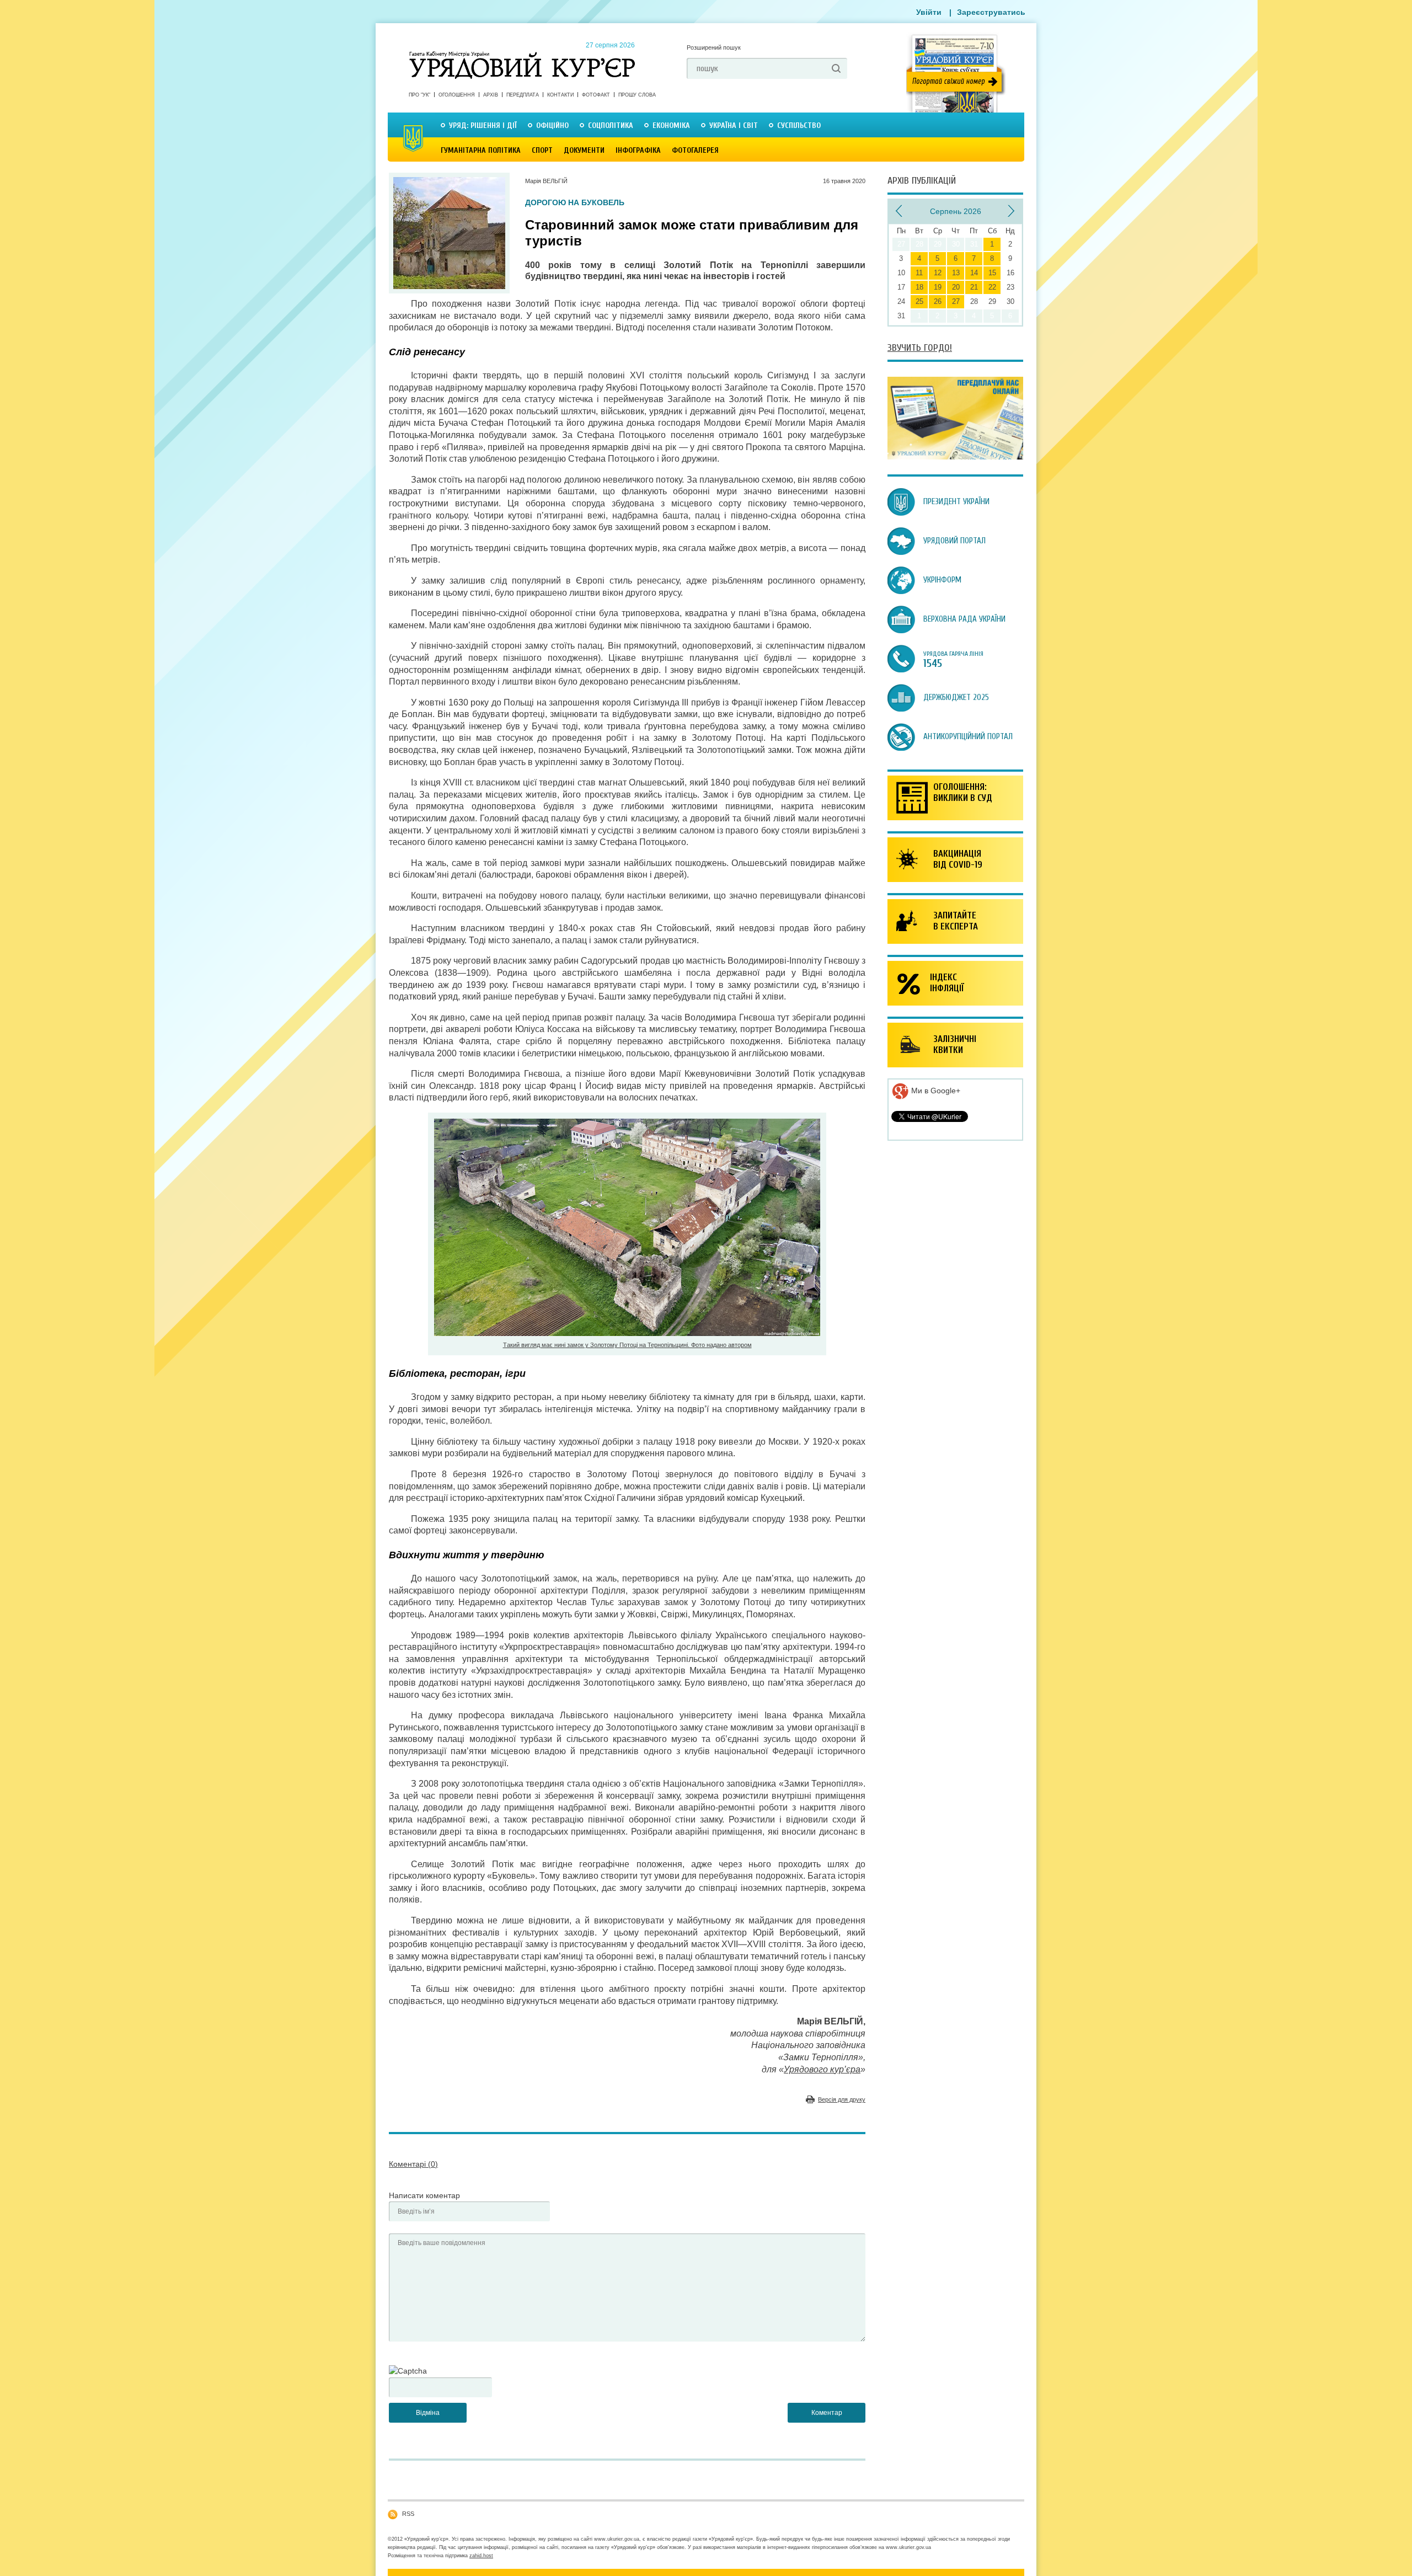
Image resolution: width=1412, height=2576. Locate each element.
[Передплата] (955, 457)
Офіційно (552, 125)
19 (938, 287)
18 (919, 287)
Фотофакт (596, 95)
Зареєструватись (991, 12)
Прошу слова (637, 95)
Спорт (542, 150)
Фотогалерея (695, 150)
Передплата (523, 95)
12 (938, 273)
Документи (584, 150)
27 (956, 301)
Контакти (560, 95)
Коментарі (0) (413, 2164)
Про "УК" (419, 95)
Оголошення (457, 95)
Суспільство (799, 125)
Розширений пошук (714, 47)
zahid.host (481, 2556)
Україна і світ (734, 125)
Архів (491, 95)
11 (919, 273)
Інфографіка (638, 150)
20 (956, 287)
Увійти (929, 12)
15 (992, 273)
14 (974, 273)
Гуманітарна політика (481, 150)
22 (992, 287)
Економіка (671, 125)
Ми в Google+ (935, 1091)
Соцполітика (611, 125)
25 (919, 301)
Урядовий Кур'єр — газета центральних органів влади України (522, 55)
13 (956, 273)
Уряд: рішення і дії (483, 125)
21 (974, 287)
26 (938, 301)
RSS (408, 2514)
